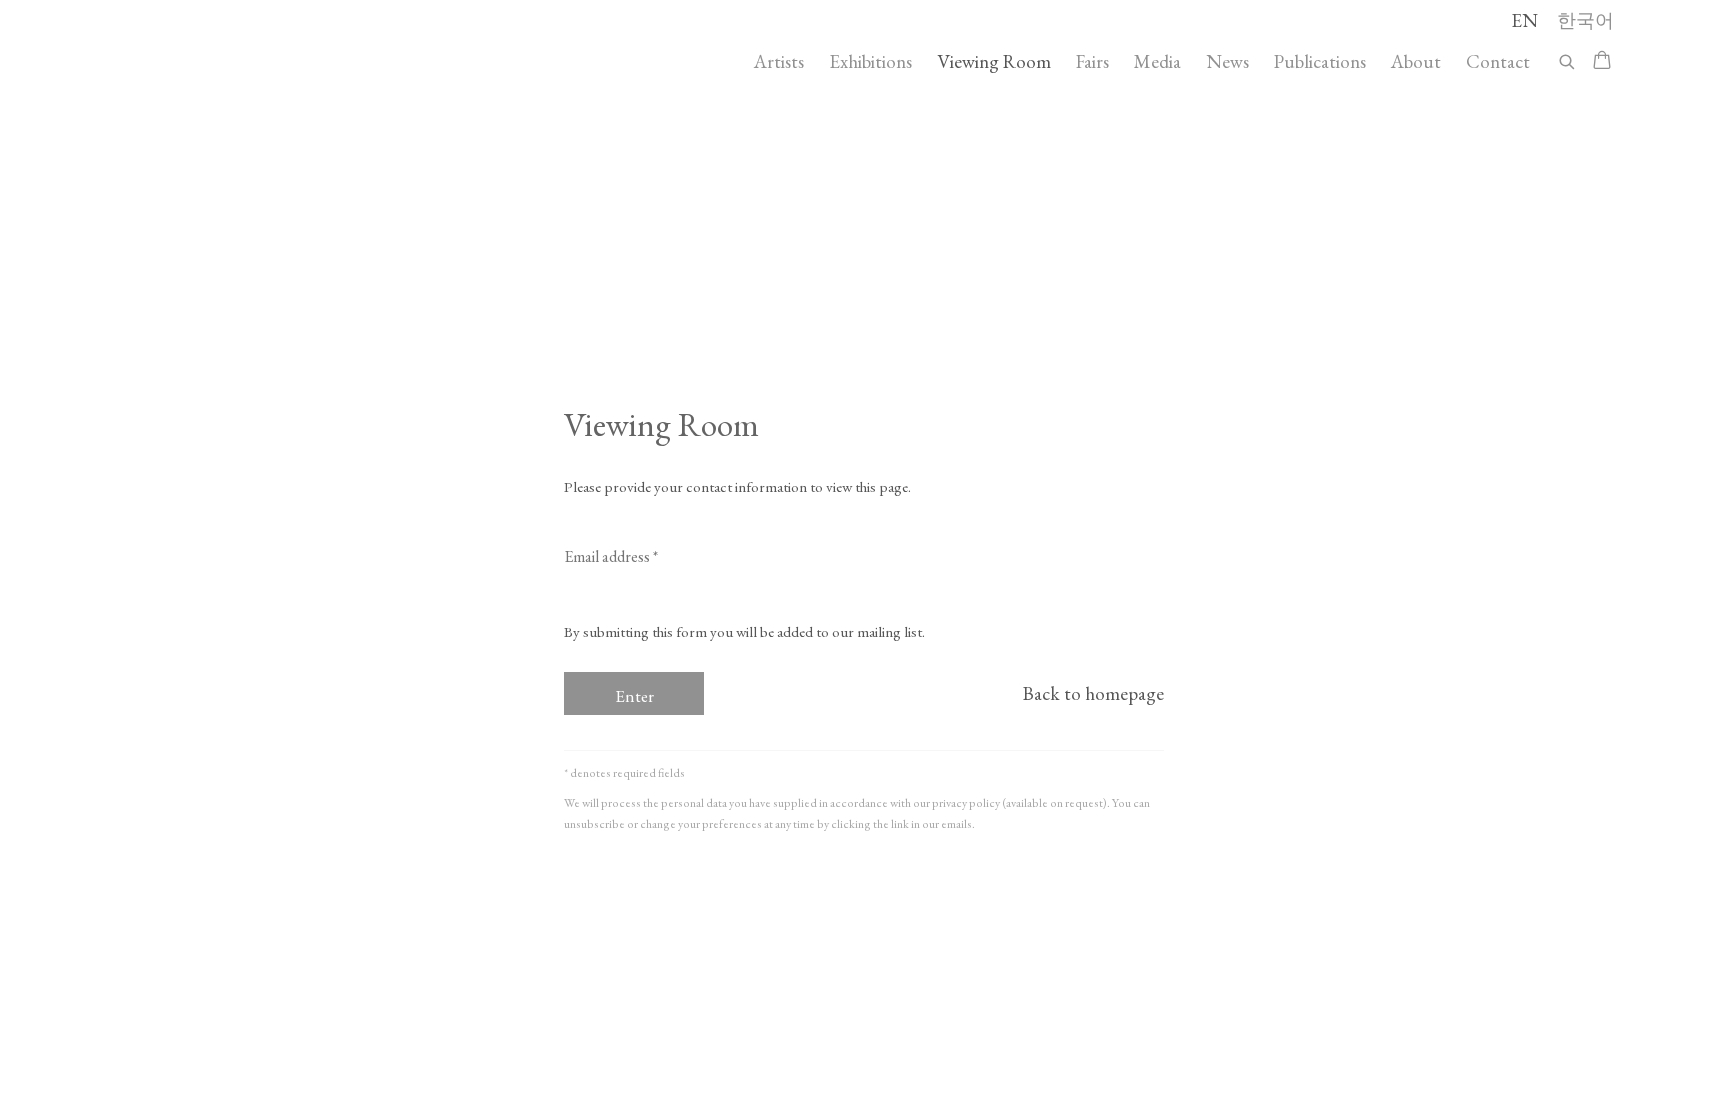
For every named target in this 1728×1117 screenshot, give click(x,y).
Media (1157, 61)
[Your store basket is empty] (1602, 62)
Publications (1320, 61)
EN (1524, 20)
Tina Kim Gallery (254, 61)
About (1416, 61)
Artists (779, 61)
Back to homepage (1093, 693)
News (1227, 61)
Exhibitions (870, 61)
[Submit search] (1568, 58)
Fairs (1092, 61)
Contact (1498, 61)
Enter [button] (634, 696)
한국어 (1585, 20)
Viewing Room (994, 61)
